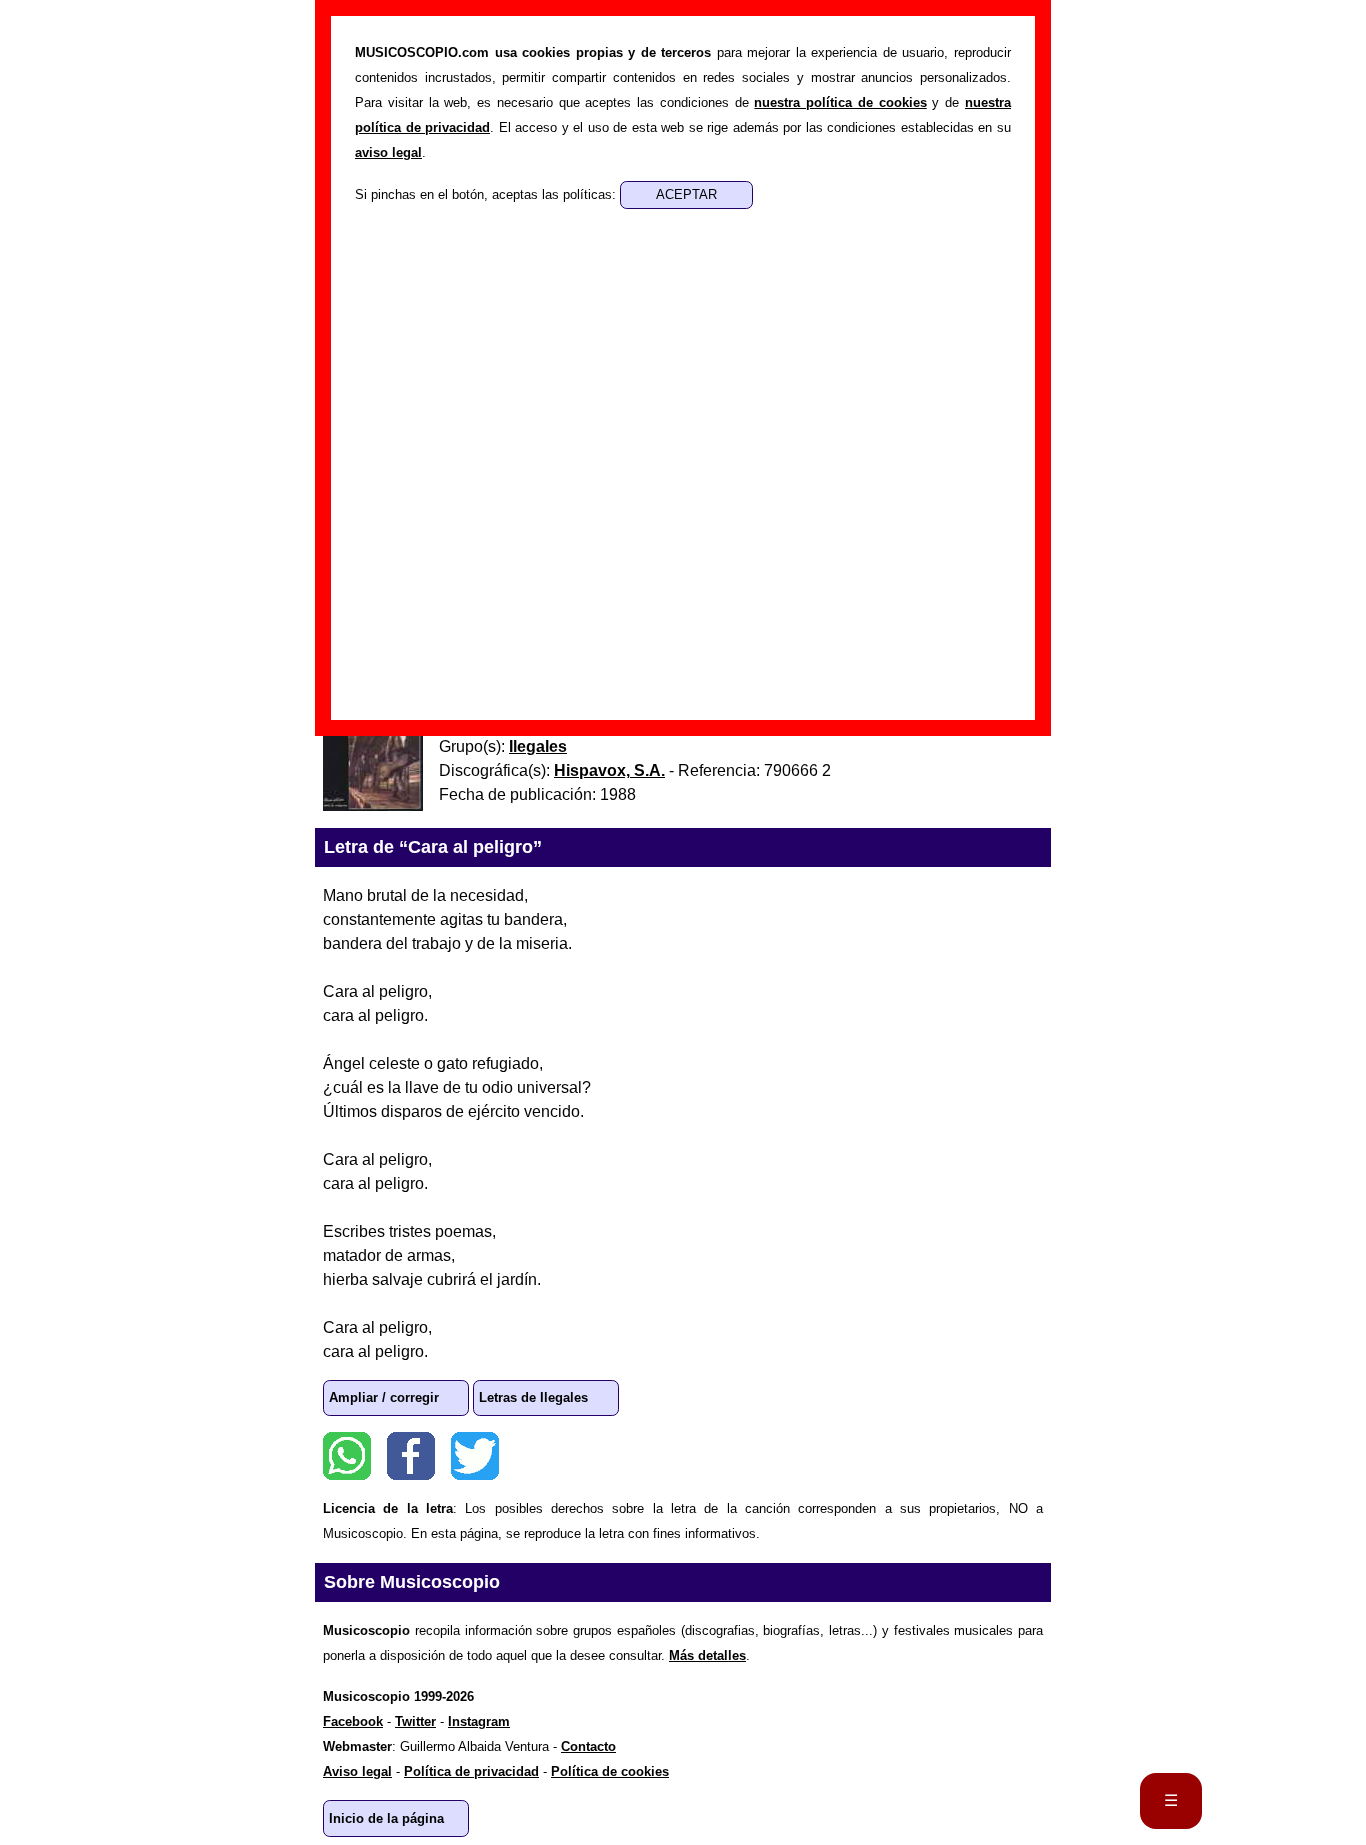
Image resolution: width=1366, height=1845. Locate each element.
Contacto (588, 1746)
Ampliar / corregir (384, 1397)
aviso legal (388, 152)
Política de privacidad (471, 1771)
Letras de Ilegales (533, 1397)
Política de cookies (610, 1771)
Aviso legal (357, 1771)
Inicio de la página (386, 1818)
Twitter (475, 1456)
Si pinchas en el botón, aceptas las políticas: (487, 194)
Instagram (479, 1721)
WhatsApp (347, 1456)
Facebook (411, 1456)
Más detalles (707, 1655)
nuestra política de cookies (840, 102)
